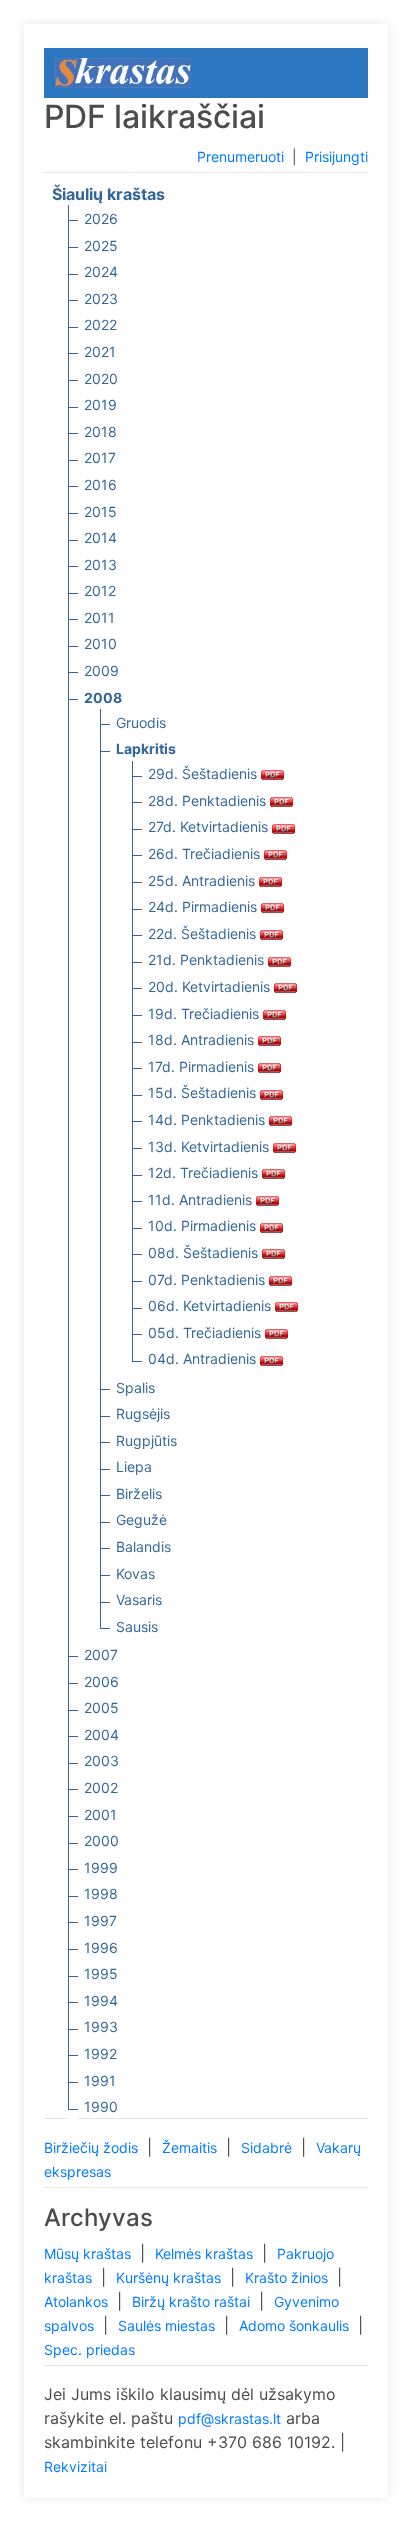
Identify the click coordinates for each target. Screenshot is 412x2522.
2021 (100, 351)
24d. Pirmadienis (204, 906)
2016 (100, 484)
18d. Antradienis (203, 1039)
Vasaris (139, 1599)
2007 (101, 1654)
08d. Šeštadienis (205, 1252)
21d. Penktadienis (208, 959)
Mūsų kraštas (89, 2253)
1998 (101, 1893)
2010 (100, 643)
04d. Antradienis (204, 1358)
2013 (100, 564)
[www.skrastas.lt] (123, 71)
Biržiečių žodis (93, 2147)
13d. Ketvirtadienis (210, 1146)
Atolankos (78, 2301)
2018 (100, 431)
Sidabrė (268, 2147)
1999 (101, 1867)
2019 (100, 404)
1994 (101, 2000)
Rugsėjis (143, 1413)
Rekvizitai (75, 2466)
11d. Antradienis (202, 1199)
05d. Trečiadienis (206, 1332)
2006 (101, 1681)
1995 (101, 1973)
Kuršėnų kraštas (170, 2277)
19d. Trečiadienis (205, 1013)
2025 (101, 245)
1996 (101, 1947)
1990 (101, 2106)
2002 (101, 1787)
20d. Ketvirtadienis (211, 986)
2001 (100, 1814)
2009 (101, 670)
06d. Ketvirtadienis (211, 1305)
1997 (100, 1920)
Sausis (137, 1626)
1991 (100, 2080)
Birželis (139, 1493)
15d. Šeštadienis (204, 1092)
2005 (101, 1707)
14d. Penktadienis (208, 1119)
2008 (103, 697)
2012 (100, 590)
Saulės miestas (168, 2325)
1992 (100, 2053)
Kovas (135, 1573)
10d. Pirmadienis (204, 1225)
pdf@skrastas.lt (229, 2418)
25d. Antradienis (203, 880)
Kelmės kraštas (206, 2253)
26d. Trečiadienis (206, 853)
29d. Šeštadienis (204, 773)
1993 (101, 2026)
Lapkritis (146, 748)
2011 (99, 617)
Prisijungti (336, 156)
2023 (101, 298)
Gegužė (141, 1519)
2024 (101, 271)
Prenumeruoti (240, 156)
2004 (101, 1734)
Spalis (135, 1387)
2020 (101, 378)
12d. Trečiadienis (205, 1172)
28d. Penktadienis (209, 800)
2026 (101, 218)
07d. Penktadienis (208, 1279)
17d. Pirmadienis (203, 1066)
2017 (100, 457)
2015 (100, 511)
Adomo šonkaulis (296, 2325)
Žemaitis (191, 2147)
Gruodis (141, 722)
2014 (100, 537)
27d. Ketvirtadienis (210, 826)
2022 (100, 324)
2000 (101, 1840)
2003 (101, 1760)
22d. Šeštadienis (204, 933)
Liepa (134, 1466)
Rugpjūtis (146, 1440)
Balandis (143, 1546)
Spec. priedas (89, 2349)
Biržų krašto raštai (193, 2301)
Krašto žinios (288, 2277)
